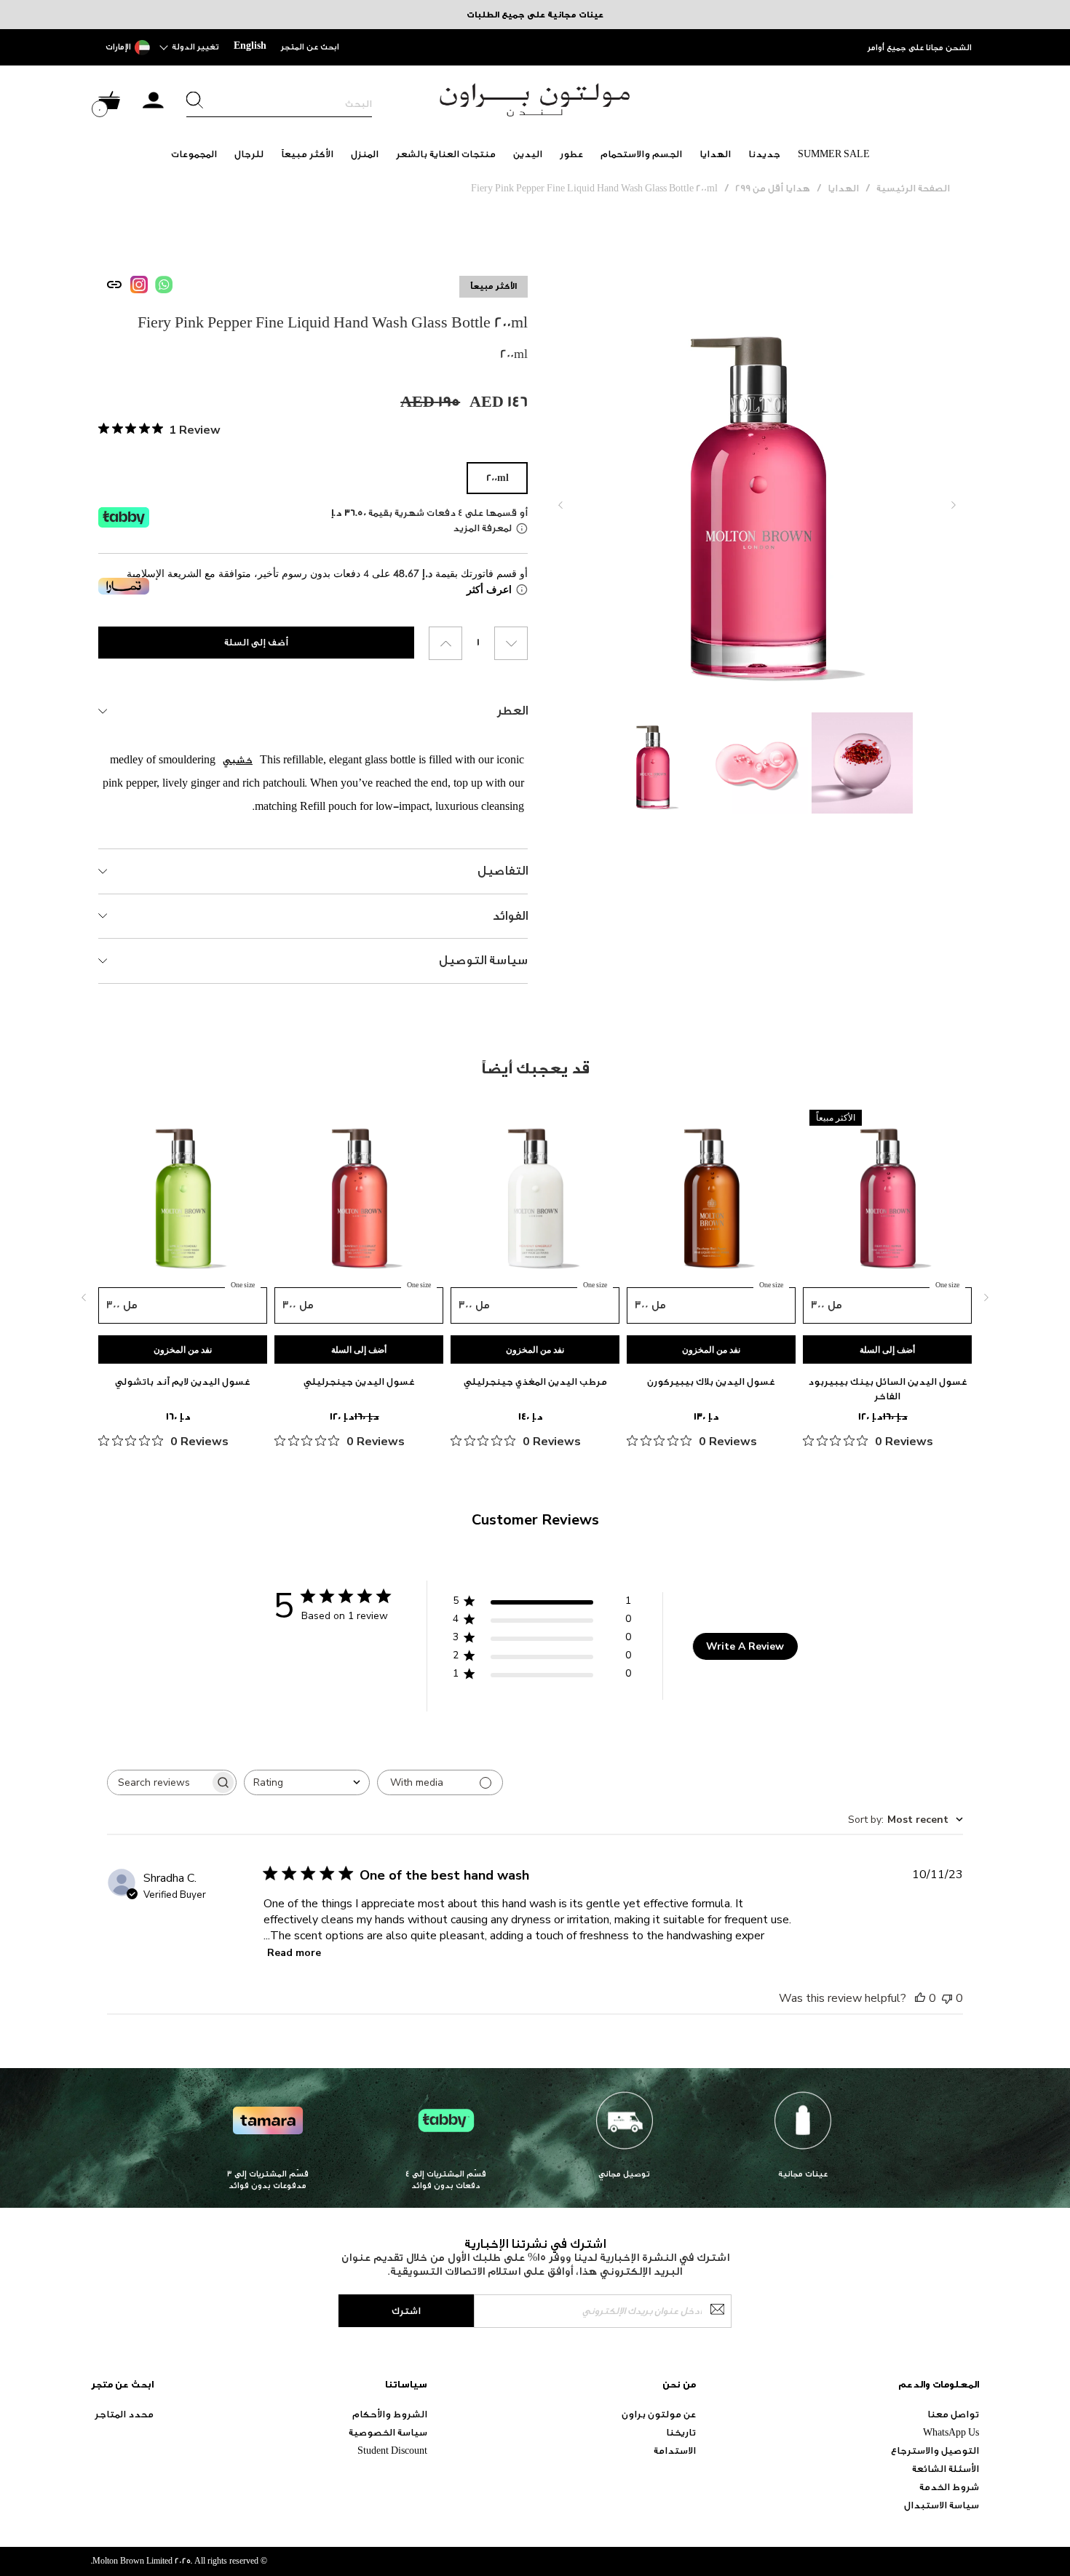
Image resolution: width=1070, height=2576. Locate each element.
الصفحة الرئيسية (913, 188)
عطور (571, 154)
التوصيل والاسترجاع (935, 2450)
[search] (279, 104)
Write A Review (745, 1646)
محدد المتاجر (124, 2414)
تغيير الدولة (195, 47)
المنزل (365, 154)
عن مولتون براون (659, 2414)
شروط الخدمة (949, 2487)
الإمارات (118, 47)
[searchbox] (159, 1782)
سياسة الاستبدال (942, 2505)
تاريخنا (681, 2432)
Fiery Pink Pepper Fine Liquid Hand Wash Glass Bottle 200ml (594, 188)
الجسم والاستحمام (641, 154)
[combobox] (307, 1782)
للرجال (249, 154)
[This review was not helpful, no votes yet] (947, 1998)
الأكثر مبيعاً (307, 154)
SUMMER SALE (834, 154)
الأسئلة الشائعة (946, 2469)
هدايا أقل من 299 (773, 188)
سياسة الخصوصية (388, 2432)
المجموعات (194, 154)
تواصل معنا (953, 2414)
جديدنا (764, 154)
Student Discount (392, 2450)
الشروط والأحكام (390, 2414)
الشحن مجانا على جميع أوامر (920, 48)
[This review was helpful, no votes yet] (920, 1998)
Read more (294, 1953)
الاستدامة (675, 2450)
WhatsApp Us (951, 2432)
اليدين (528, 154)
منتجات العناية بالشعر (446, 154)
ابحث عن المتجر (310, 47)
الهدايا (715, 154)
